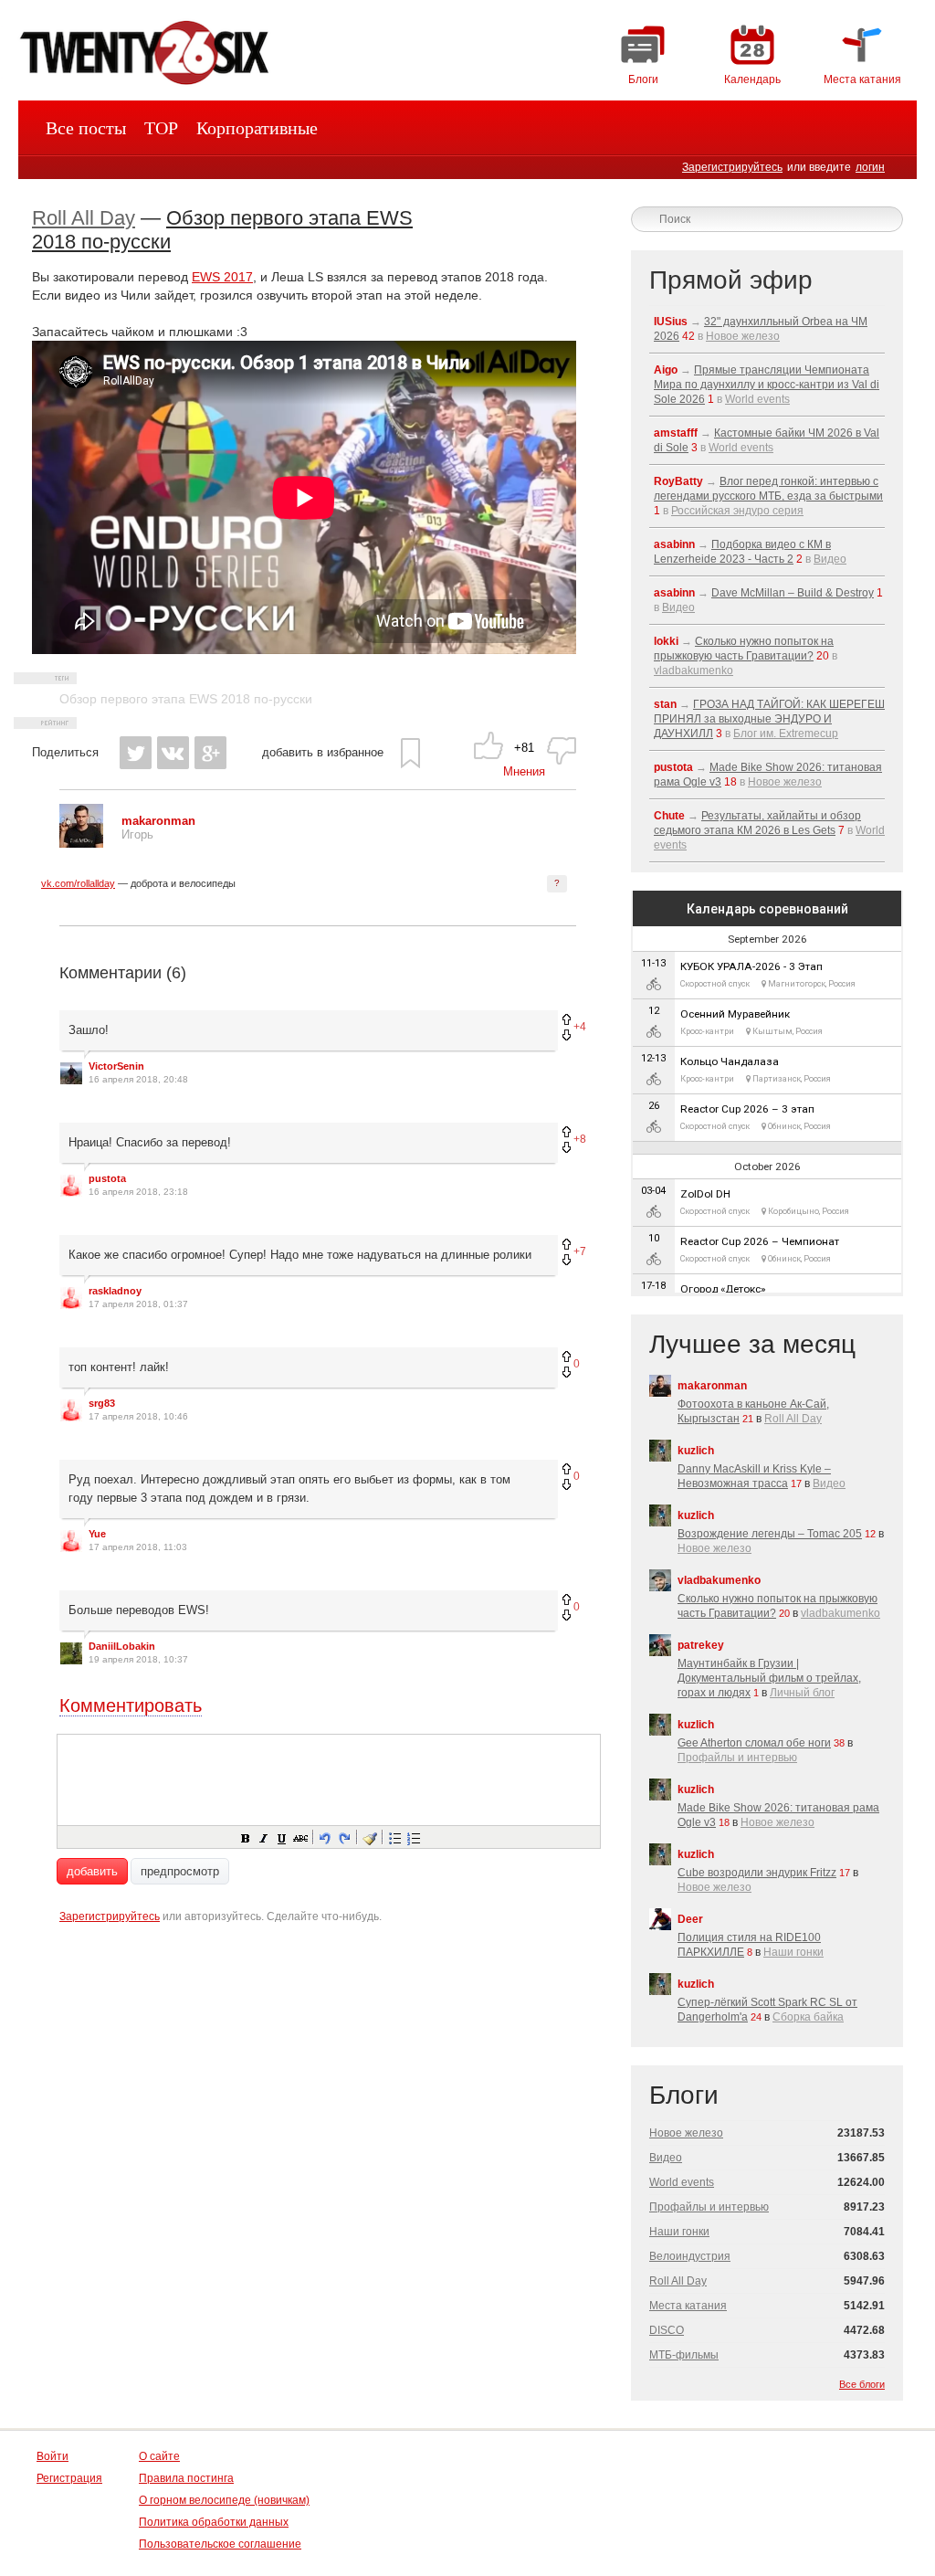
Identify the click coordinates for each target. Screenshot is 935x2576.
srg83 (102, 1403)
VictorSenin (116, 1066)
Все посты (86, 128)
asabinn (674, 544)
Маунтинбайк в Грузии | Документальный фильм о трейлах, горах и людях (769, 1678)
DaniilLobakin (122, 1646)
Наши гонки (793, 1952)
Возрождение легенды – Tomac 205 (770, 1534)
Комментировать (131, 1705)
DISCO (667, 2330)
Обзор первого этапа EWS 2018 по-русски (186, 699)
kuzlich (696, 1451)
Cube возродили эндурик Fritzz (757, 1873)
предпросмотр (180, 1871)
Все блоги (862, 2384)
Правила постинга (186, 2478)
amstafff (676, 433)
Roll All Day (84, 218)
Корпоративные (257, 128)
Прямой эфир (731, 280)
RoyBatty (678, 481)
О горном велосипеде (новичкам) (224, 2500)
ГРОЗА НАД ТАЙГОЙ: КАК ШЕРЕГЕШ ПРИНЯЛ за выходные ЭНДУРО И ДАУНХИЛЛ (769, 719)
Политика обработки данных (214, 2522)
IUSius (671, 322)
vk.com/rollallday (78, 883)
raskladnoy (115, 1291)
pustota (107, 1178)
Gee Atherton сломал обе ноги (754, 1743)
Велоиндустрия (690, 2256)
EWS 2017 (222, 277)
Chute (669, 816)
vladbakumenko (693, 670)
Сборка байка (808, 2017)
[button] (245, 1837)
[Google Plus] (210, 753)
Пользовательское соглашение (220, 2544)
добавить (92, 1871)
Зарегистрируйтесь (732, 167)
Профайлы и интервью (737, 1758)
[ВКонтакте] (173, 753)
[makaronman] (81, 844)
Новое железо (743, 336)
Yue (97, 1534)
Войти (53, 2456)
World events (757, 399)
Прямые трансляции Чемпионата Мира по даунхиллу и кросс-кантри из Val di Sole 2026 (767, 385)
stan (665, 704)
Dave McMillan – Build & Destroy (793, 593)
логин (870, 167)
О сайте (159, 2456)
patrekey (701, 1645)
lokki (666, 641)
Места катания (688, 2306)
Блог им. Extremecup (786, 734)
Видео (830, 559)
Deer (690, 1919)
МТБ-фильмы (684, 2355)
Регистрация (69, 2478)
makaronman (712, 1386)
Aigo (666, 370)
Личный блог (802, 1693)
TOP (161, 128)
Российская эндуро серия (737, 511)
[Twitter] (136, 753)
